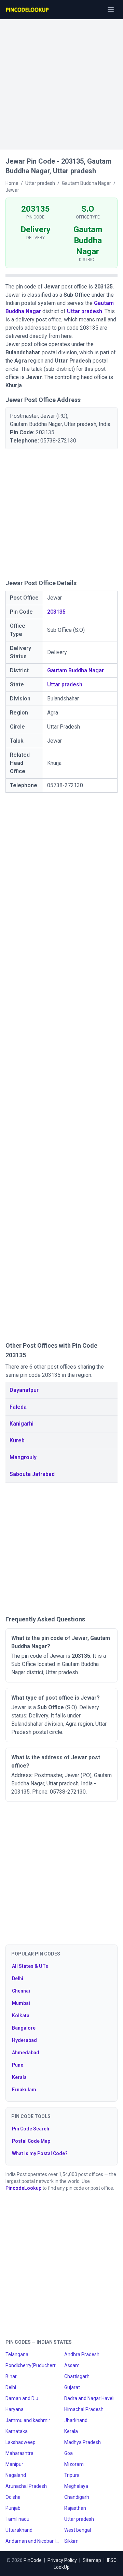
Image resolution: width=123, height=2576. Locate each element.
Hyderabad (24, 2040)
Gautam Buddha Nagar (76, 670)
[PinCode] (28, 10)
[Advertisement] (61, 81)
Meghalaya (76, 2486)
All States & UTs (30, 1966)
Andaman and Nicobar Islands (32, 2541)
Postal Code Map (31, 2141)
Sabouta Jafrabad (32, 1474)
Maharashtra (19, 2453)
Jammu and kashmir (28, 2420)
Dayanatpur (24, 1390)
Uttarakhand (19, 2530)
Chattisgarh (77, 2376)
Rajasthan (75, 2508)
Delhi (18, 1978)
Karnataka (17, 2431)
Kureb (17, 1440)
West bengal (78, 2530)
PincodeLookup (23, 2188)
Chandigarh (77, 2497)
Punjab (13, 2508)
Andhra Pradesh (82, 2354)
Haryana (15, 2409)
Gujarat (72, 2387)
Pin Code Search (31, 2129)
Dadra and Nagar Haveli (89, 2398)
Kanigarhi (22, 1424)
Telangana (17, 2354)
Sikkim (71, 2541)
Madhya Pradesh (83, 2442)
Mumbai (21, 2003)
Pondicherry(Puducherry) (32, 2365)
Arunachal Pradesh (26, 2486)
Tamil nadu (17, 2519)
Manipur (14, 2464)
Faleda (18, 1407)
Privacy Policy (62, 2560)
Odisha (13, 2497)
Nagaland (16, 2475)
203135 (56, 612)
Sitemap (92, 2560)
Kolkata (21, 2016)
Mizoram (74, 2464)
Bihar (11, 2376)
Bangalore (24, 2028)
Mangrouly (23, 1457)
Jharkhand (76, 2420)
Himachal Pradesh (84, 2409)
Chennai (21, 1991)
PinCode (33, 2560)
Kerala (19, 2077)
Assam (72, 2365)
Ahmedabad (26, 2053)
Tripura (72, 2475)
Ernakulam (24, 2090)
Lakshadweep (20, 2442)
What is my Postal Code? (40, 2153)
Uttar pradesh (85, 311)
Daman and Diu (22, 2398)
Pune (18, 2065)
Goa (69, 2453)
